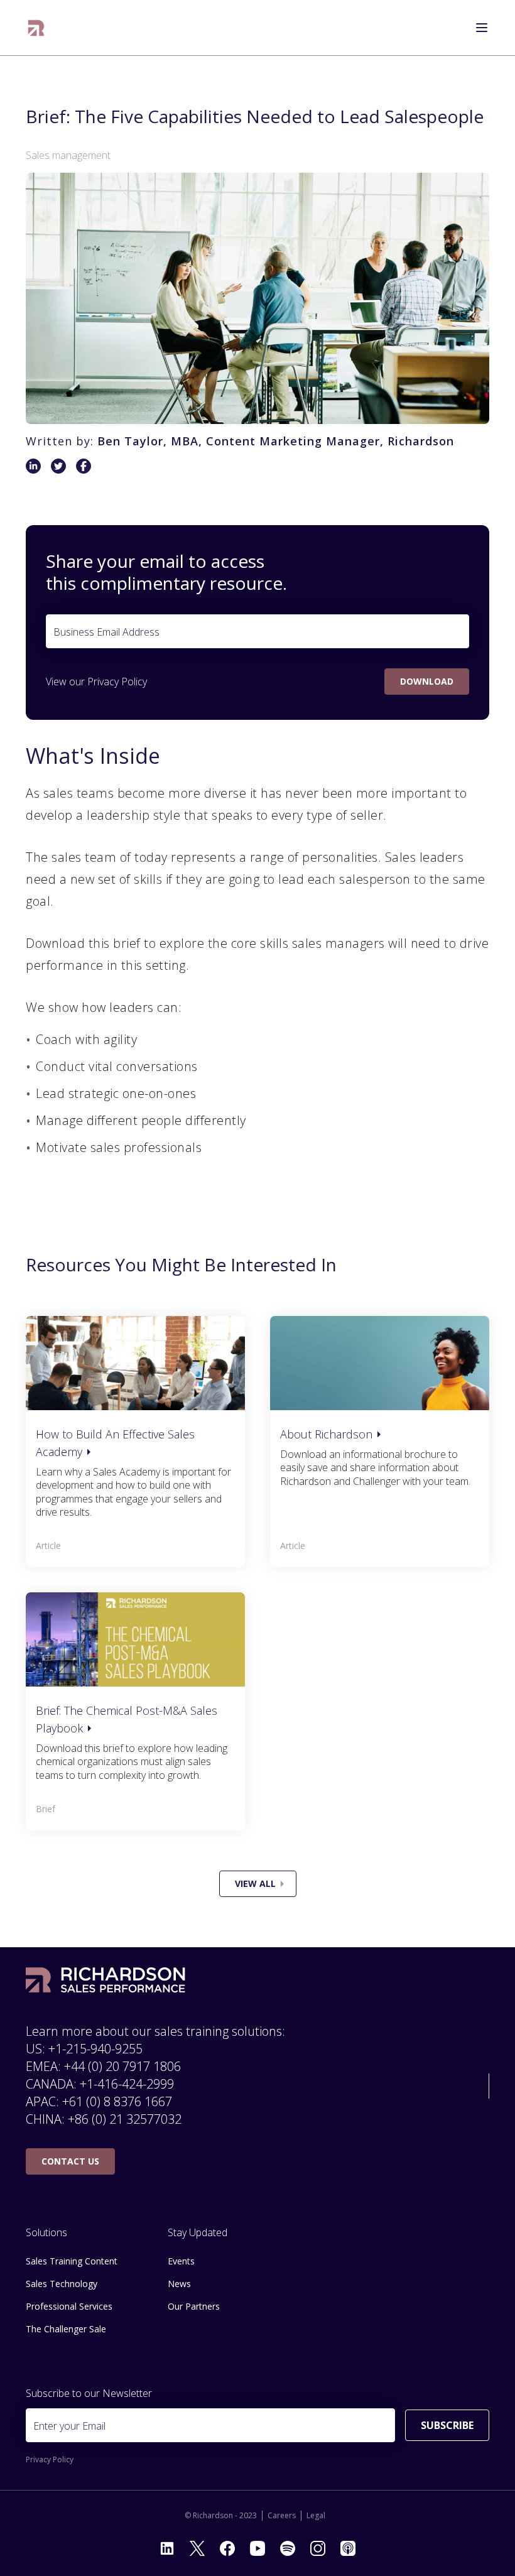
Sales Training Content (72, 2261)
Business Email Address (106, 632)
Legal (316, 2516)
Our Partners (194, 2306)
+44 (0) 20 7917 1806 (122, 2066)
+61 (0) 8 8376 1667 (117, 2101)
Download (427, 681)
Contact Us (70, 2161)
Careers (282, 2516)
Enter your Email (69, 2426)
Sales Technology (62, 2284)
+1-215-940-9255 (95, 2049)
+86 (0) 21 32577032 (125, 2119)
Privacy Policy (117, 682)
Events (181, 2261)
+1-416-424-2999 (127, 2084)
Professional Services (69, 2306)
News (179, 2284)
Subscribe (447, 2425)
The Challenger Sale (66, 2329)
